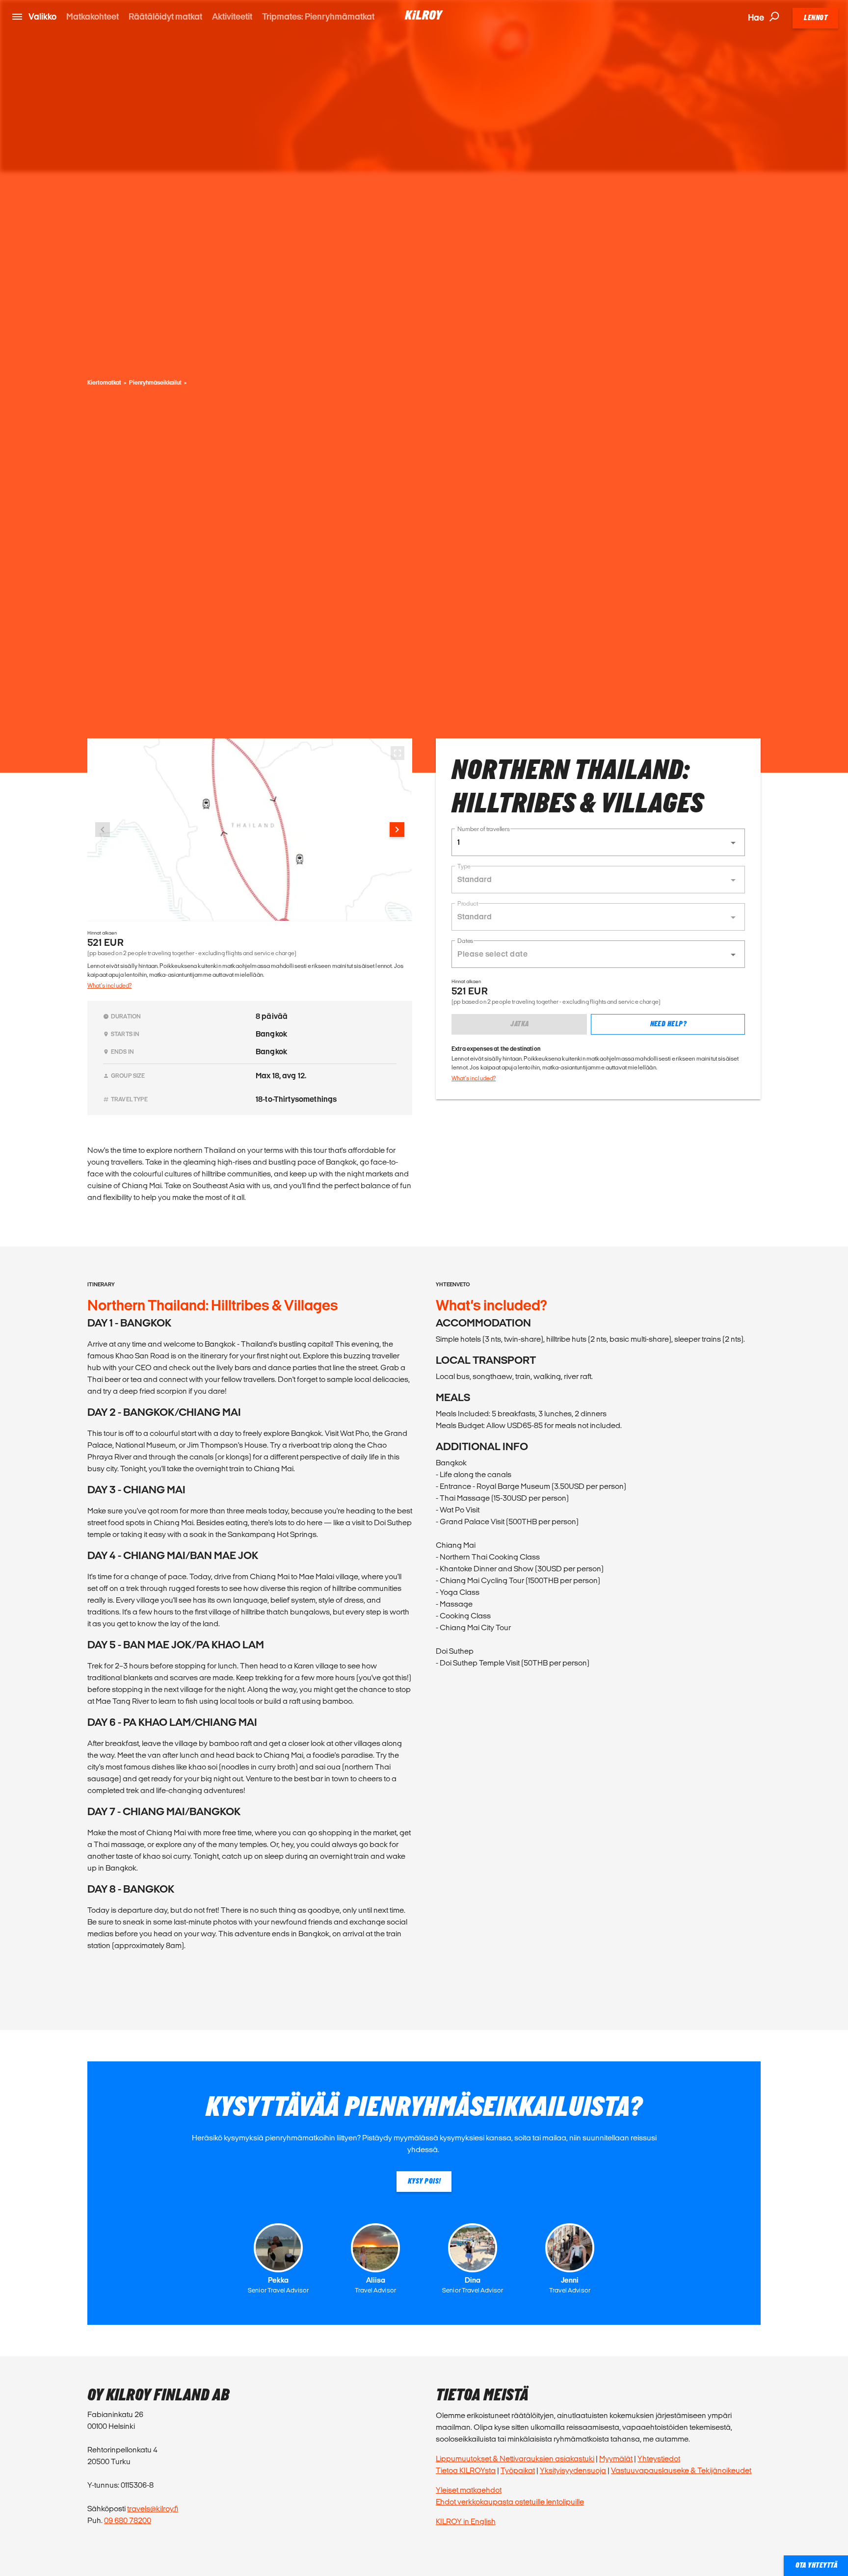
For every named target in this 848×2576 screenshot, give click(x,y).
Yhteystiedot (659, 2459)
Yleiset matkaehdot (469, 2490)
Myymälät (616, 2459)
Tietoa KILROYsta (466, 2470)
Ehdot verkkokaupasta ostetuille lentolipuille (510, 2502)
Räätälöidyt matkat (165, 16)
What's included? (109, 985)
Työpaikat (518, 2470)
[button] (598, 842)
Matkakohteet (93, 16)
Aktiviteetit (232, 16)
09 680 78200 (128, 2520)
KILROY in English (466, 2521)
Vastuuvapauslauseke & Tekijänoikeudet (681, 2470)
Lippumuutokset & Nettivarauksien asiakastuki (515, 2459)
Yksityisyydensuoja (573, 2470)
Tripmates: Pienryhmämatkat (318, 16)
